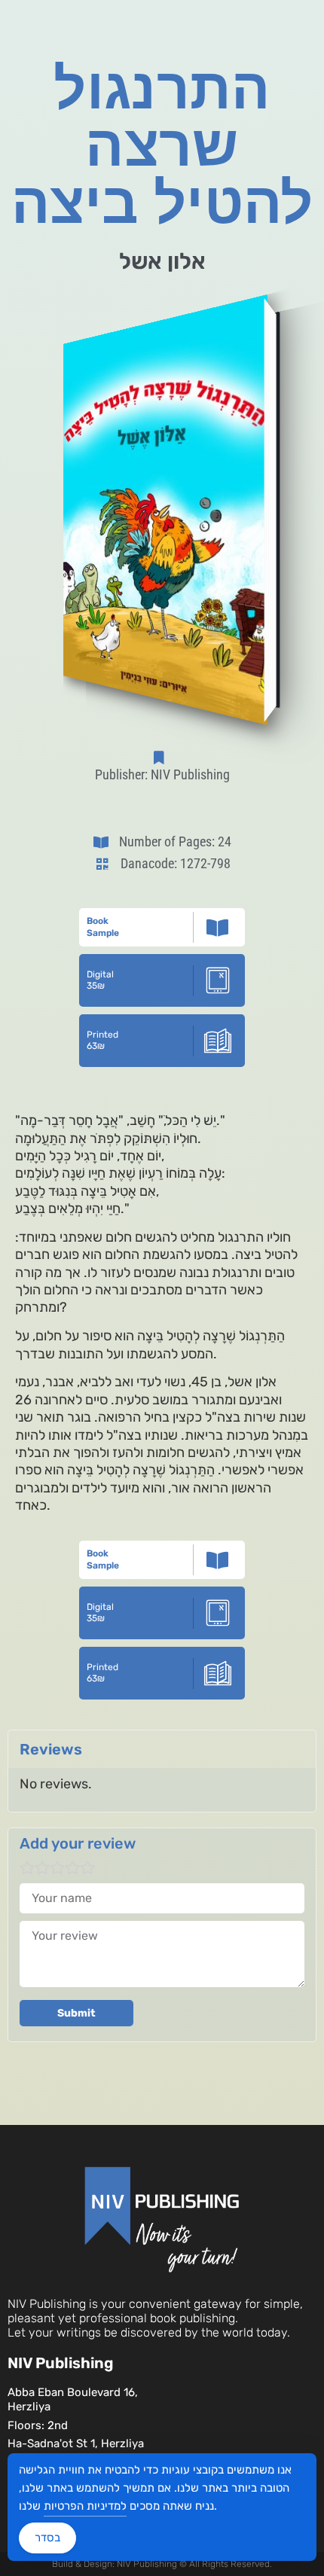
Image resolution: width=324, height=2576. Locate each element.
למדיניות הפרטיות (85, 2506)
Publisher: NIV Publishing (162, 774)
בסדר (47, 2538)
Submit (76, 2013)
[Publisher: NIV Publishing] (162, 758)
